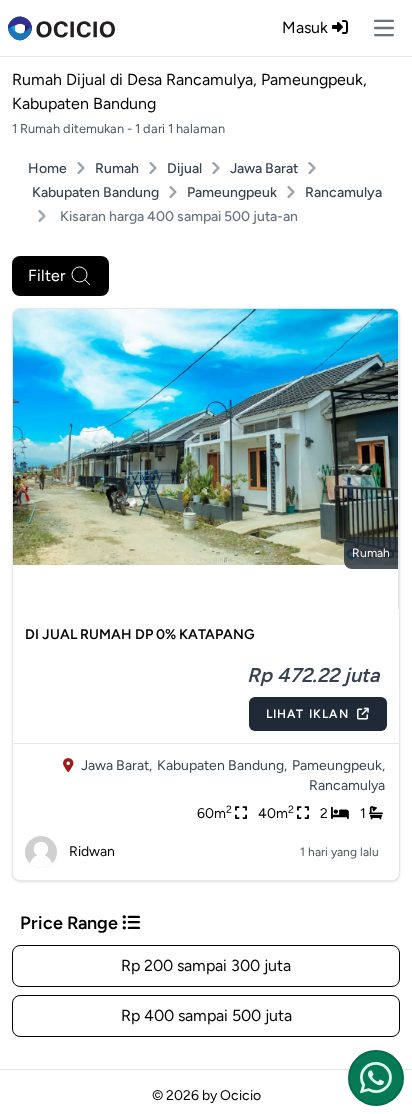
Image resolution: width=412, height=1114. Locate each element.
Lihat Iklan (307, 714)
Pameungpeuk (232, 192)
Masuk (307, 27)
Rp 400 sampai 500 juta (206, 1015)
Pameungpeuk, (338, 765)
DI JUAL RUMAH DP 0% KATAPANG (140, 634)
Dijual (184, 168)
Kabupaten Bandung (95, 192)
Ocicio (240, 1095)
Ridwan (92, 851)
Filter (46, 275)
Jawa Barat (264, 168)
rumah (371, 553)
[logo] (61, 28)
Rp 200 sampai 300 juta (206, 965)
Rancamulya (343, 192)
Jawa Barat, (116, 765)
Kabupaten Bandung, (222, 765)
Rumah (117, 168)
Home (47, 168)
